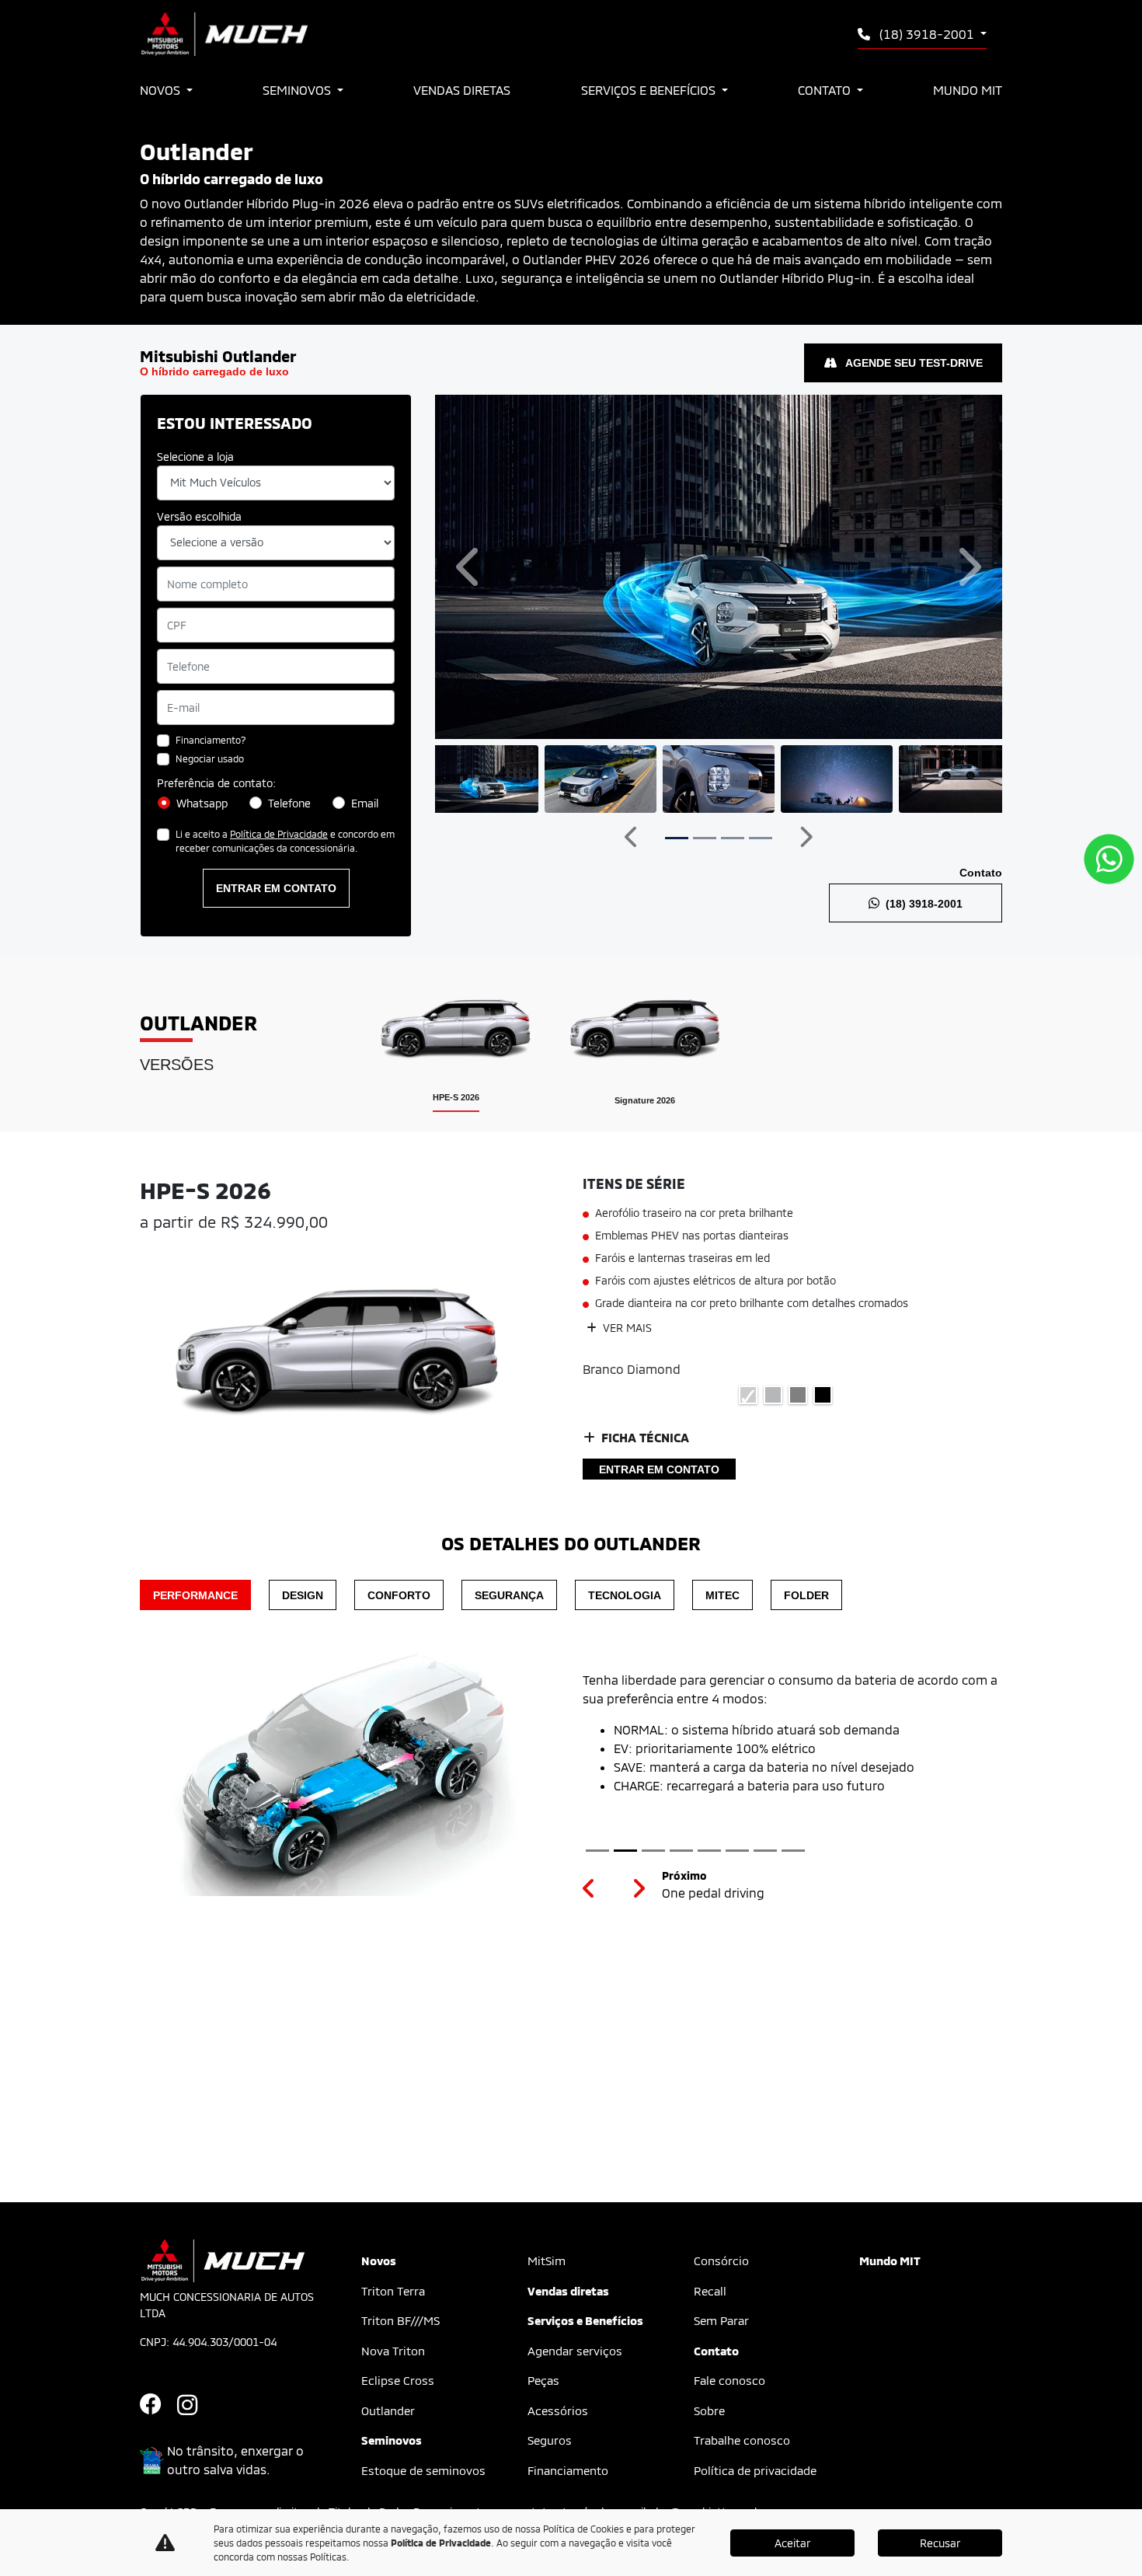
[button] (470, 567)
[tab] (456, 1043)
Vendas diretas (462, 90)
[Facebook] (158, 2406)
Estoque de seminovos (423, 2470)
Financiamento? (211, 740)
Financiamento (568, 2470)
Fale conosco (729, 2380)
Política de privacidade (755, 2470)
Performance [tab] (195, 1595)
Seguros (550, 2440)
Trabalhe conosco (742, 2440)
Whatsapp (202, 803)
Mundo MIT (968, 90)
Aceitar (792, 2543)
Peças (543, 2380)
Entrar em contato (276, 888)
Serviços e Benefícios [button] (650, 90)
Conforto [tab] (399, 1595)
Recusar (940, 2543)
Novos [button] (162, 90)
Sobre (709, 2410)
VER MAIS (626, 1328)
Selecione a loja (195, 457)
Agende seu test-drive (913, 363)
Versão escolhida (199, 516)
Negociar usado (210, 758)
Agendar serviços (575, 2351)
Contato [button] (826, 90)
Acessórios (558, 2410)
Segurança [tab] (509, 1595)
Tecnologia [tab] (625, 1595)
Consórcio (721, 2261)
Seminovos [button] (298, 90)
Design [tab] (303, 1595)
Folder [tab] (806, 1595)
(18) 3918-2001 (927, 34)
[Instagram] (196, 2406)
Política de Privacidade (279, 834)
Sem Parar (721, 2320)
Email (365, 803)
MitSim (547, 2261)
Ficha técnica (645, 1437)
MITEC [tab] (722, 1595)
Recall (710, 2291)
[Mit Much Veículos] (224, 34)
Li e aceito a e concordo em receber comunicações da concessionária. (285, 841)
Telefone (289, 803)
